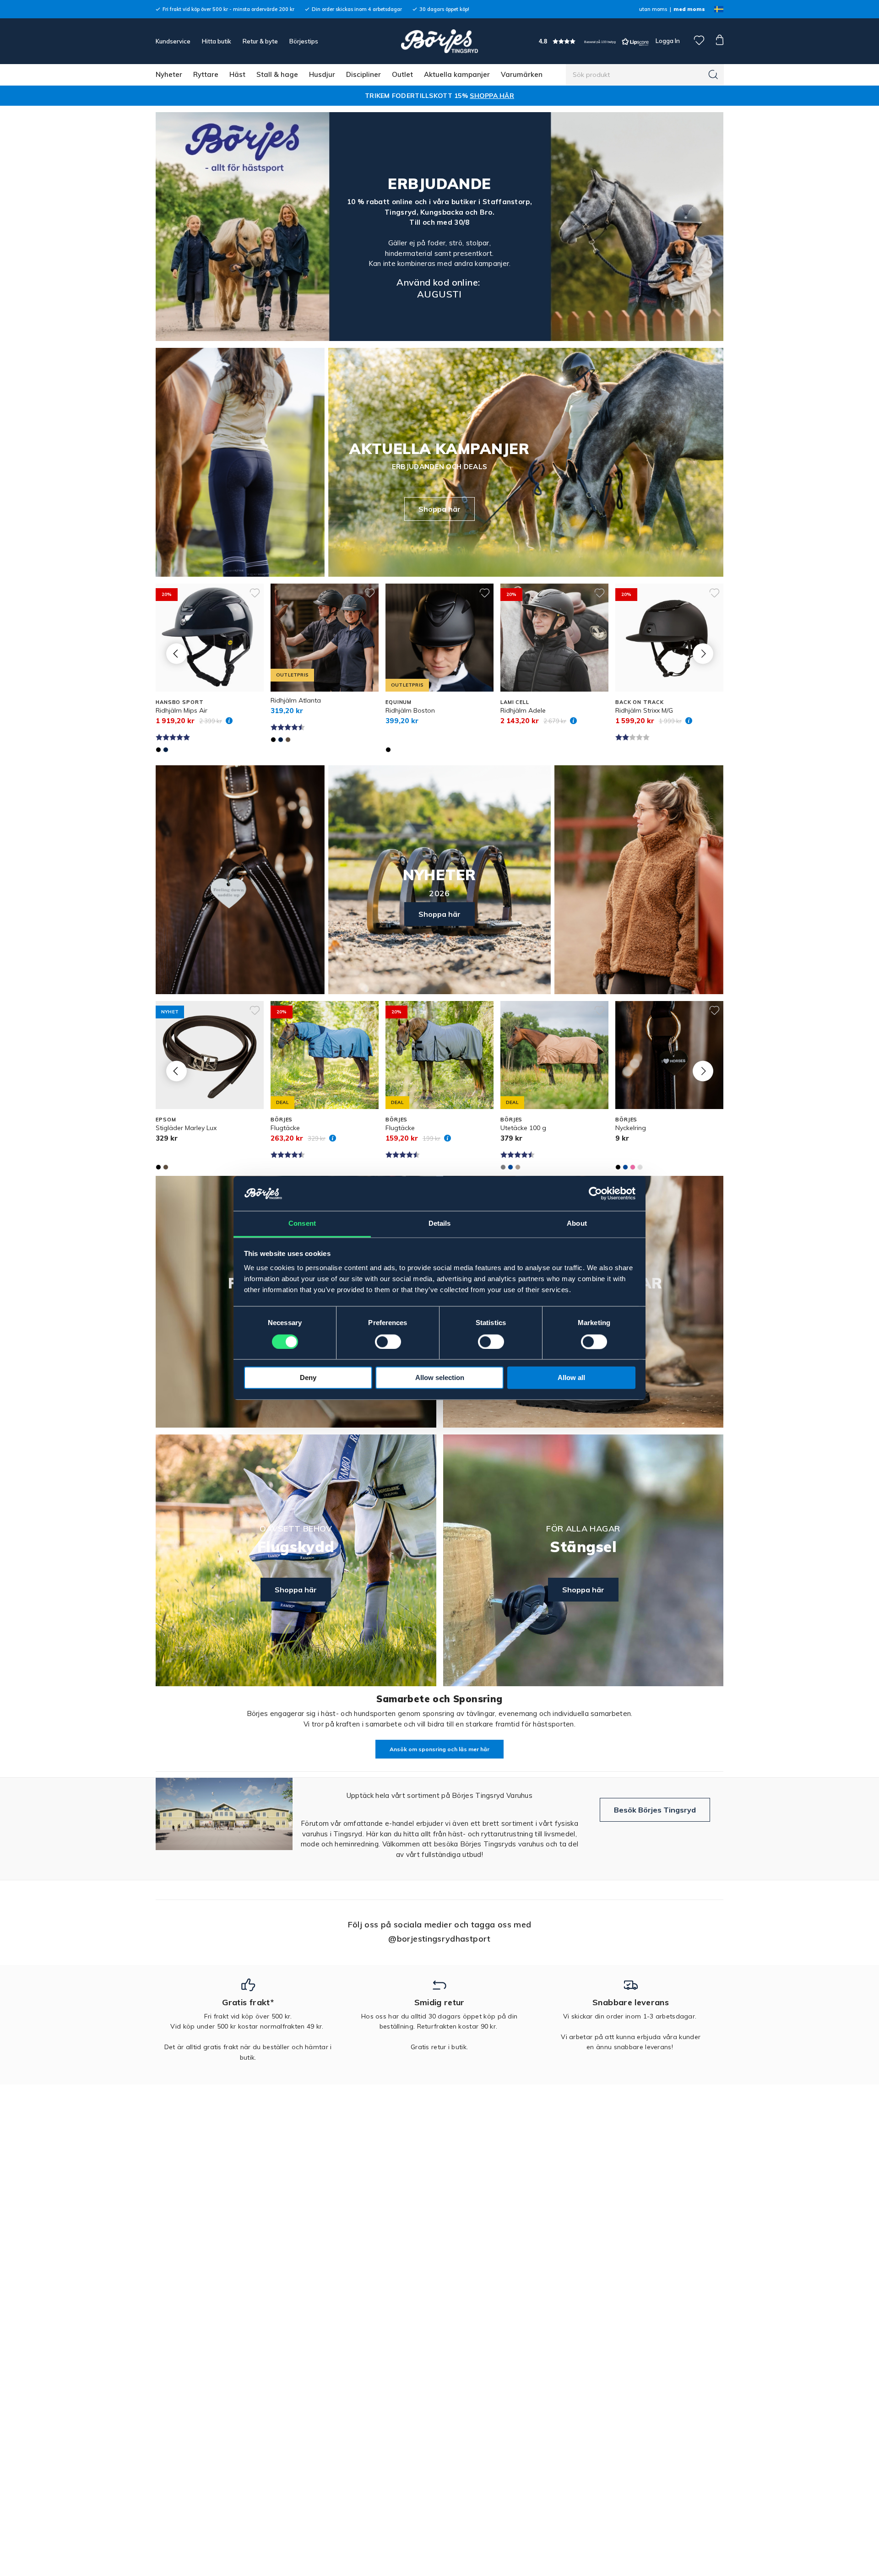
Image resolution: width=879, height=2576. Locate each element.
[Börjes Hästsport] (439, 41)
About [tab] (577, 1224)
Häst (237, 74)
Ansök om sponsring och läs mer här (439, 1749)
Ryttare (206, 74)
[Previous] (176, 653)
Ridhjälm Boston (410, 710)
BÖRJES (282, 1120)
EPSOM (166, 1120)
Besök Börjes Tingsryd (655, 1810)
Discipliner (364, 74)
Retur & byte (260, 41)
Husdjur (322, 74)
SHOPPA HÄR (492, 96)
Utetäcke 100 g (523, 1128)
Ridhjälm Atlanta (296, 700)
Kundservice (173, 41)
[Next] (703, 653)
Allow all (571, 1378)
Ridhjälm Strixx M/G (644, 710)
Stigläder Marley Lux (186, 1128)
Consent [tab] (302, 1224)
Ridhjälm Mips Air (182, 710)
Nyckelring (631, 1128)
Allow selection (440, 1378)
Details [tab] (440, 1224)
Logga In (667, 41)
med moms (689, 9)
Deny (308, 1378)
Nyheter (169, 74)
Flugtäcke (285, 1128)
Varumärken (522, 74)
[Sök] (713, 75)
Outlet (402, 74)
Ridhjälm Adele (523, 710)
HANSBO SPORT (180, 702)
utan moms (653, 9)
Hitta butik (217, 41)
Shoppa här (439, 509)
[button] (594, 41)
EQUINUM (399, 702)
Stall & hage (277, 74)
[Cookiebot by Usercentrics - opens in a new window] (595, 1194)
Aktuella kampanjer (457, 74)
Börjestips (304, 41)
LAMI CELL (515, 702)
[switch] (388, 1342)
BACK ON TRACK (639, 702)
